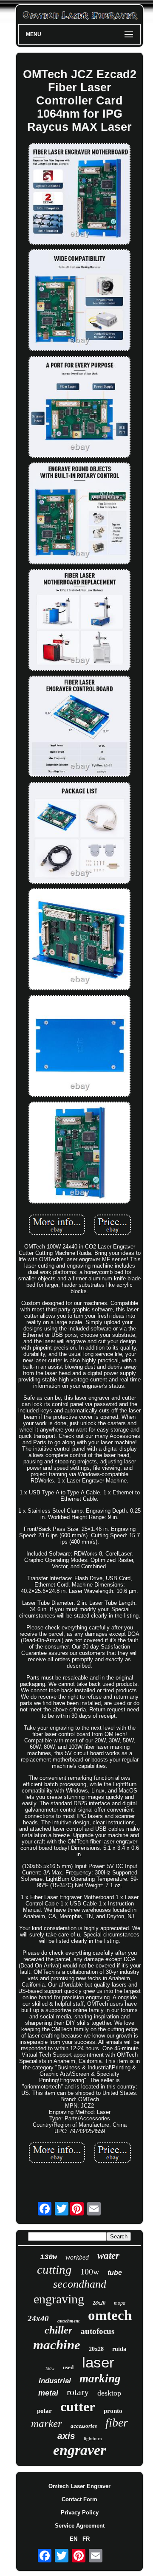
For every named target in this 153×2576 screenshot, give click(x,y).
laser (98, 2362)
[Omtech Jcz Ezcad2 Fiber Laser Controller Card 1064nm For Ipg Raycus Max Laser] (79, 195)
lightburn (93, 2438)
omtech (110, 2315)
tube (115, 2273)
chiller (58, 2330)
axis (66, 2436)
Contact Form (79, 2499)
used (68, 2367)
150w (50, 2369)
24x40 (38, 2318)
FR (86, 2539)
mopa (120, 2303)
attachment (68, 2321)
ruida (119, 2349)
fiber (117, 2422)
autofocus (98, 2331)
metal (48, 2393)
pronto (113, 2411)
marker (47, 2423)
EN (74, 2539)
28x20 (99, 2303)
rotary (78, 2392)
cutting (54, 2269)
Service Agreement (80, 2526)
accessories (84, 2426)
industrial (55, 2381)
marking (100, 2379)
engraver (79, 2450)
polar (44, 2411)
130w (48, 2257)
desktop (109, 2393)
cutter (78, 2407)
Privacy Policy (80, 2513)
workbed (77, 2257)
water (108, 2256)
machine (57, 2345)
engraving (59, 2299)
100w (90, 2272)
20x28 (96, 2349)
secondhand (80, 2284)
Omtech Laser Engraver (79, 2486)
